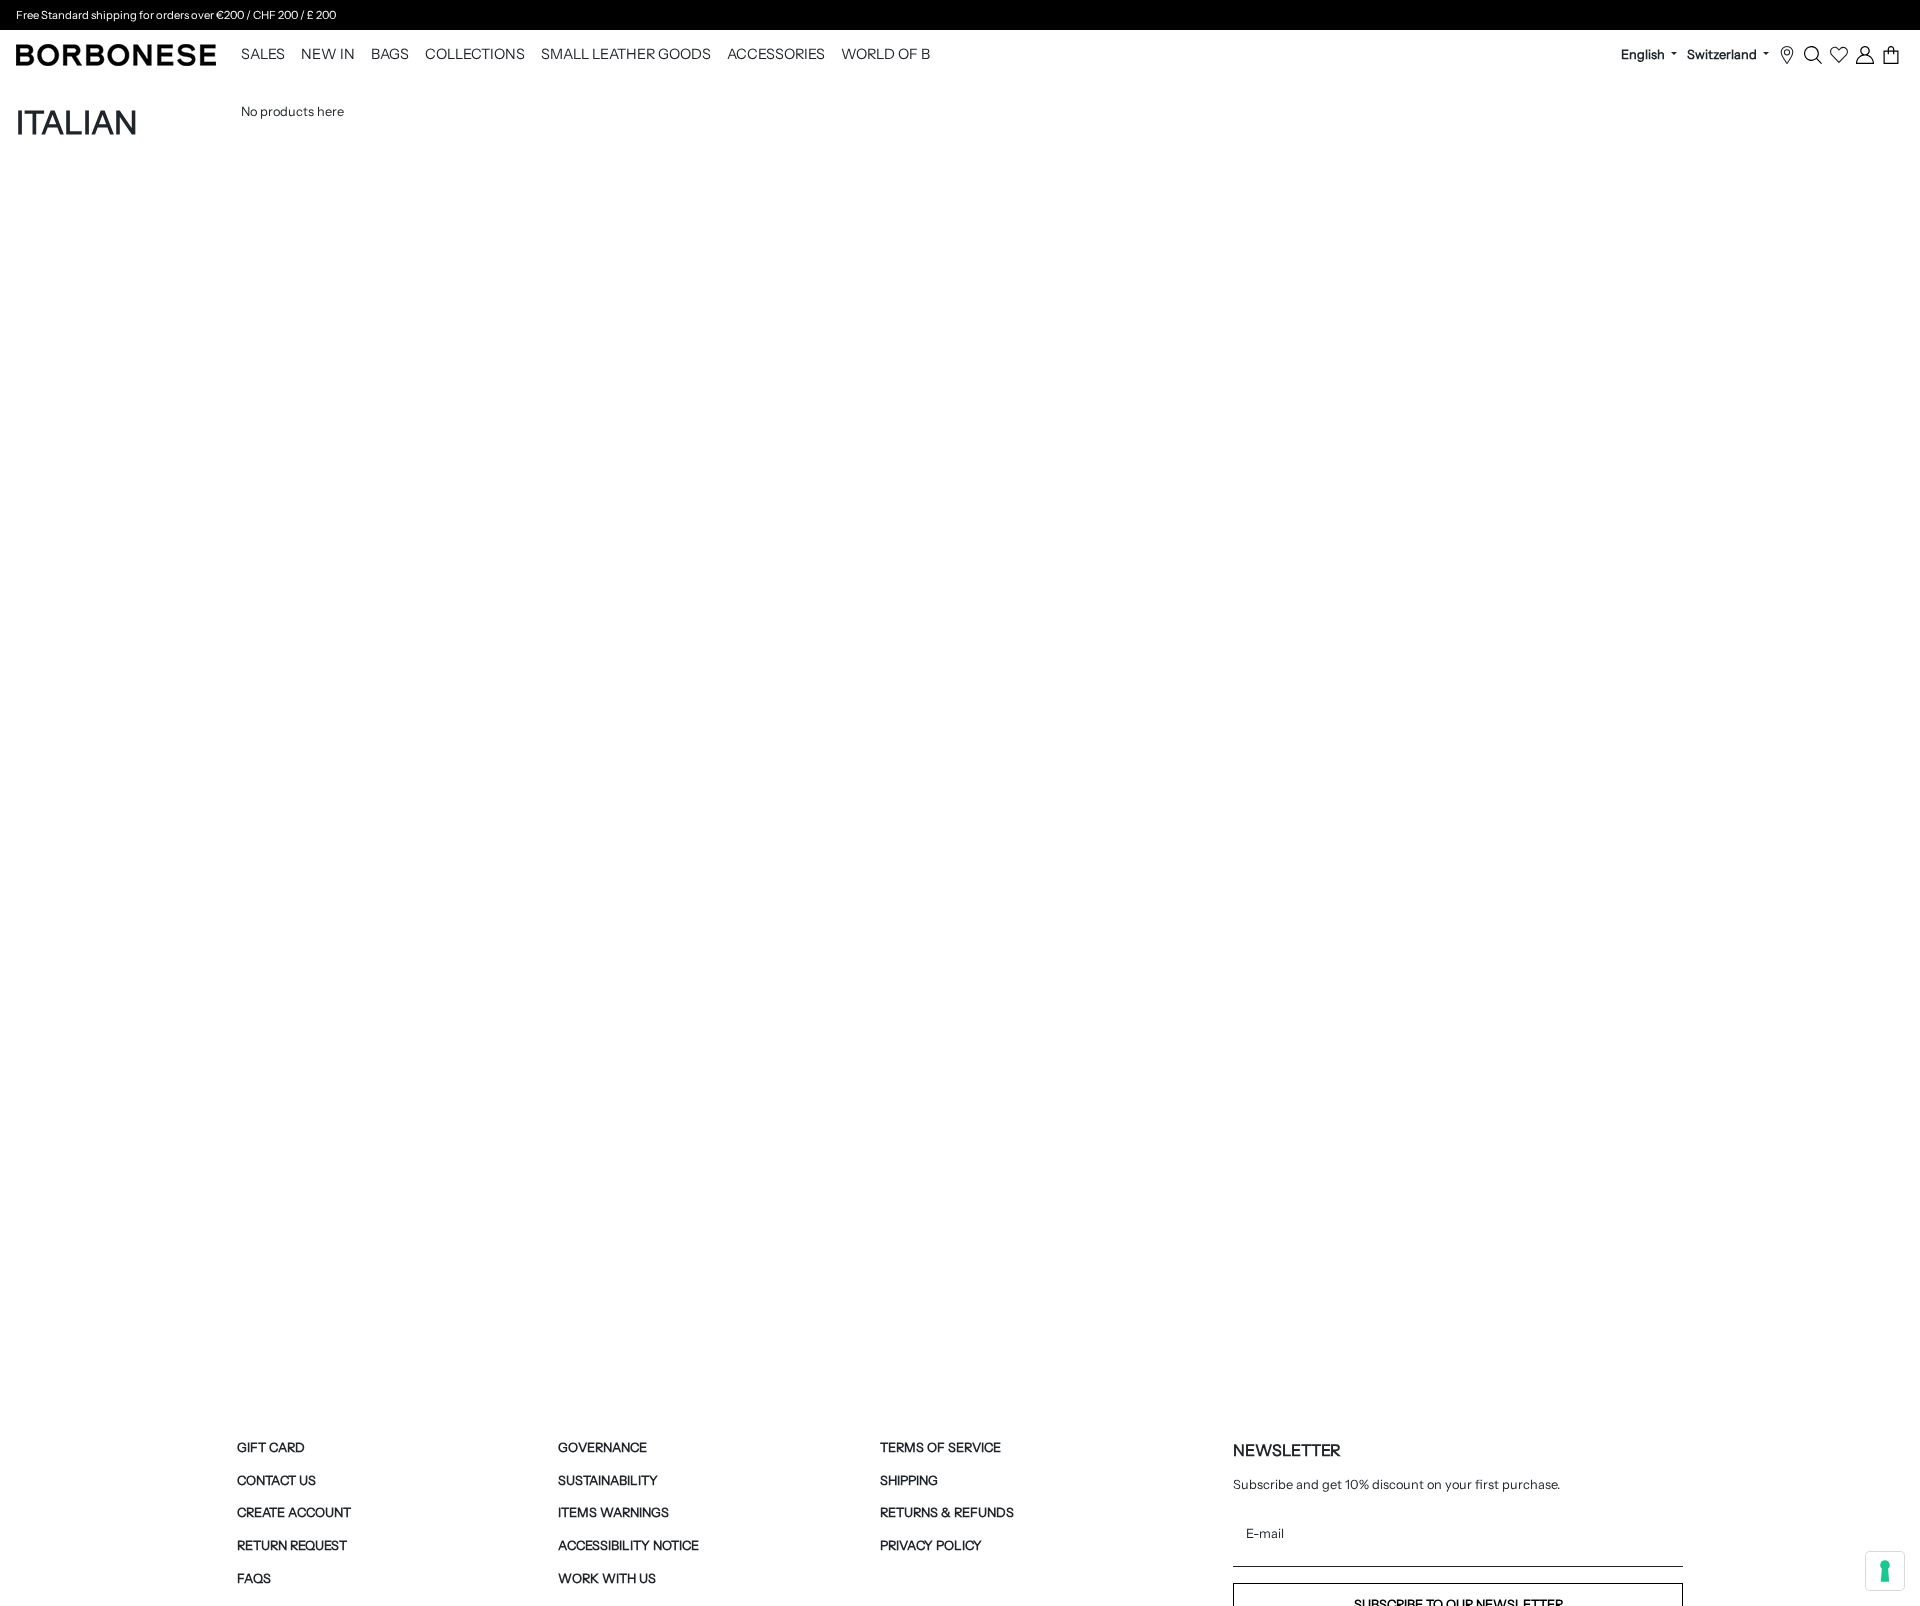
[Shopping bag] (1891, 55)
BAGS (390, 55)
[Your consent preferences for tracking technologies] (1885, 1571)
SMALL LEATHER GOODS (626, 55)
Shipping (909, 1480)
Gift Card (271, 1447)
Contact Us (276, 1480)
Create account (294, 1512)
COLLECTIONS (475, 55)
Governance (602, 1447)
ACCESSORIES (776, 55)
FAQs (254, 1578)
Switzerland (1723, 55)
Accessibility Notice (628, 1545)
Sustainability (608, 1480)
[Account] (1865, 55)
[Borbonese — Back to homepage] (116, 55)
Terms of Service (940, 1447)
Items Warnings (613, 1512)
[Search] (1813, 55)
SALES (263, 55)
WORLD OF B (885, 55)
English (1644, 55)
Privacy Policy (931, 1545)
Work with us (607, 1578)
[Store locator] (1787, 55)
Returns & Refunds (947, 1512)
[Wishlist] (1839, 55)
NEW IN (328, 55)
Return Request (292, 1545)
